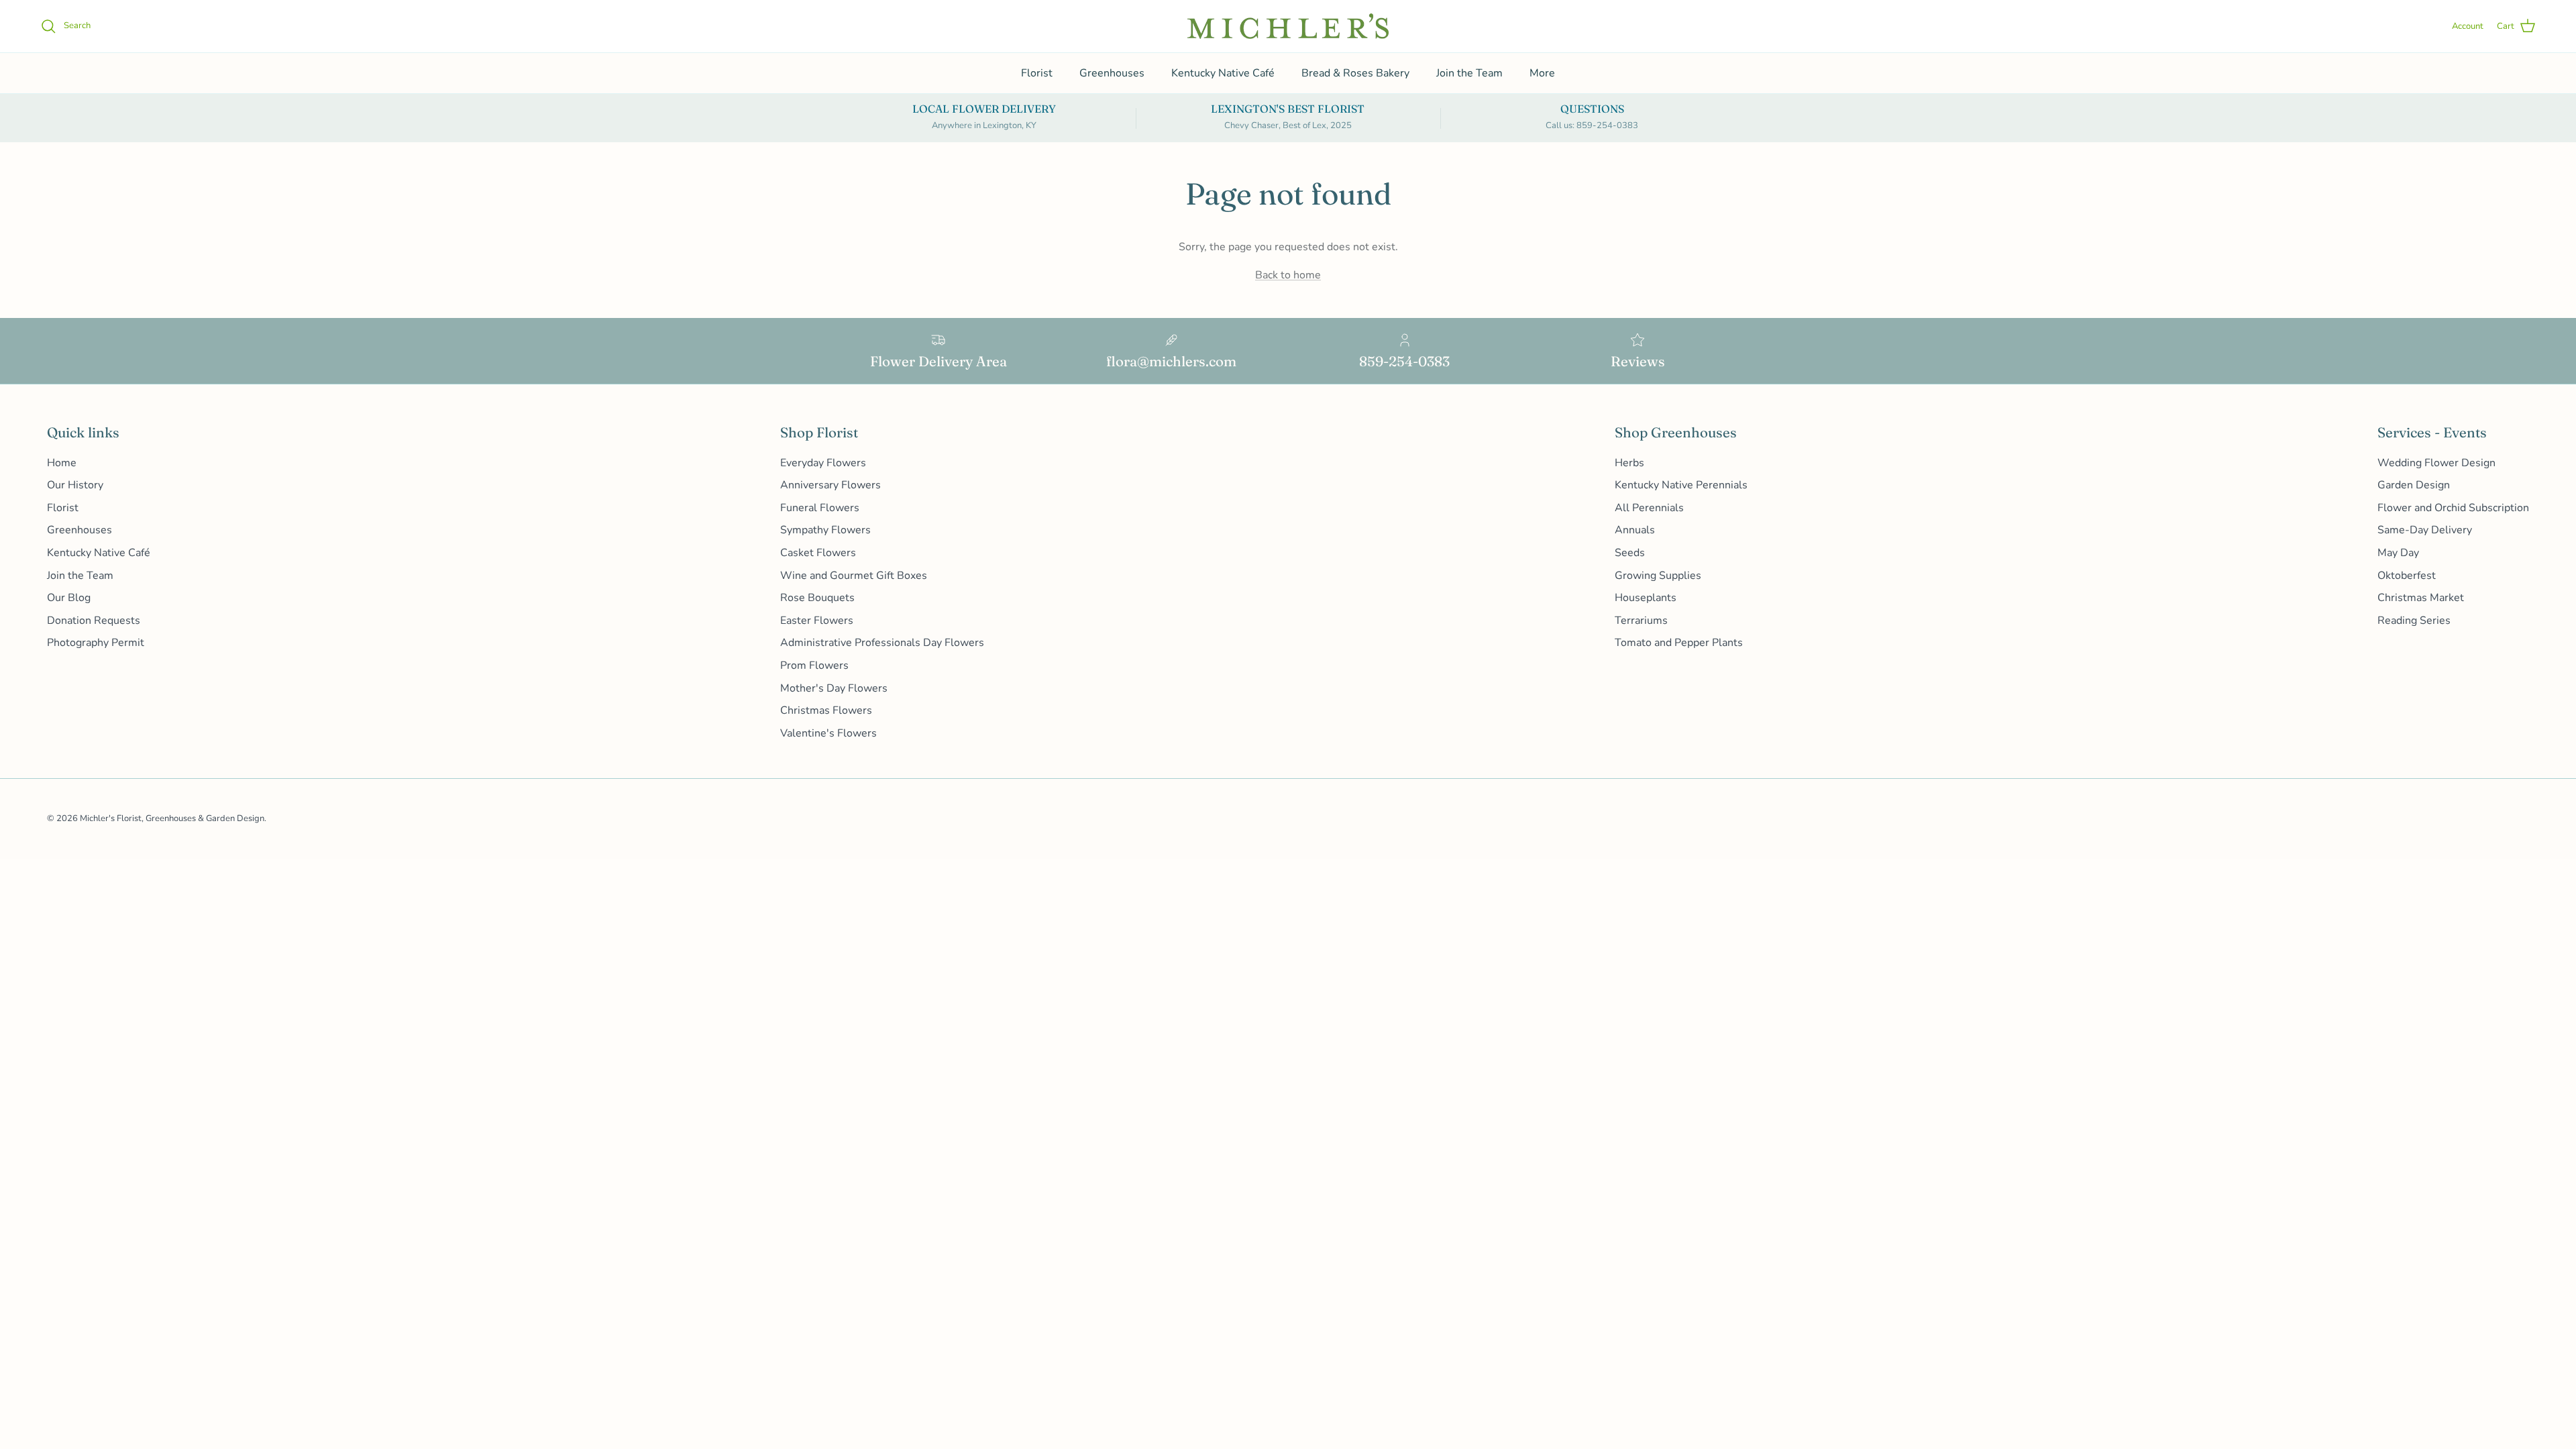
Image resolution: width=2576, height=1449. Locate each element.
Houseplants (1646, 598)
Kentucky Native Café (1223, 73)
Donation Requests (94, 621)
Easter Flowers (817, 621)
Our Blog (69, 598)
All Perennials (1649, 508)
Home (62, 463)
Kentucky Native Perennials (1681, 485)
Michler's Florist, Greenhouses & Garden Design (172, 818)
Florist (1037, 73)
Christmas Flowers (826, 710)
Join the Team (1469, 73)
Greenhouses (1112, 73)
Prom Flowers (814, 665)
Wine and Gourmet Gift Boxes (854, 576)
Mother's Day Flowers (834, 688)
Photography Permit (96, 643)
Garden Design (2414, 485)
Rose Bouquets (817, 598)
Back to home (1288, 275)
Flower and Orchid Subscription (2453, 508)
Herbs (1629, 463)
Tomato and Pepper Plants (1679, 643)
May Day (2398, 553)
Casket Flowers (818, 553)
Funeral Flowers (820, 508)
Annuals (1635, 530)
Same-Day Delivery (2425, 530)
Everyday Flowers (823, 463)
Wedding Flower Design (2436, 463)
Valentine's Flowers (828, 733)
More (1542, 73)
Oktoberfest (2407, 576)
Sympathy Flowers (825, 530)
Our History (75, 485)
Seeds (1630, 553)
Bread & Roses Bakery (1355, 73)
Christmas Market (2421, 598)
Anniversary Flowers (830, 485)
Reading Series (2414, 621)
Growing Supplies (1658, 576)
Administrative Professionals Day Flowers (882, 643)
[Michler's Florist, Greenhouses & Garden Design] (1288, 26)
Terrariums (1641, 621)
